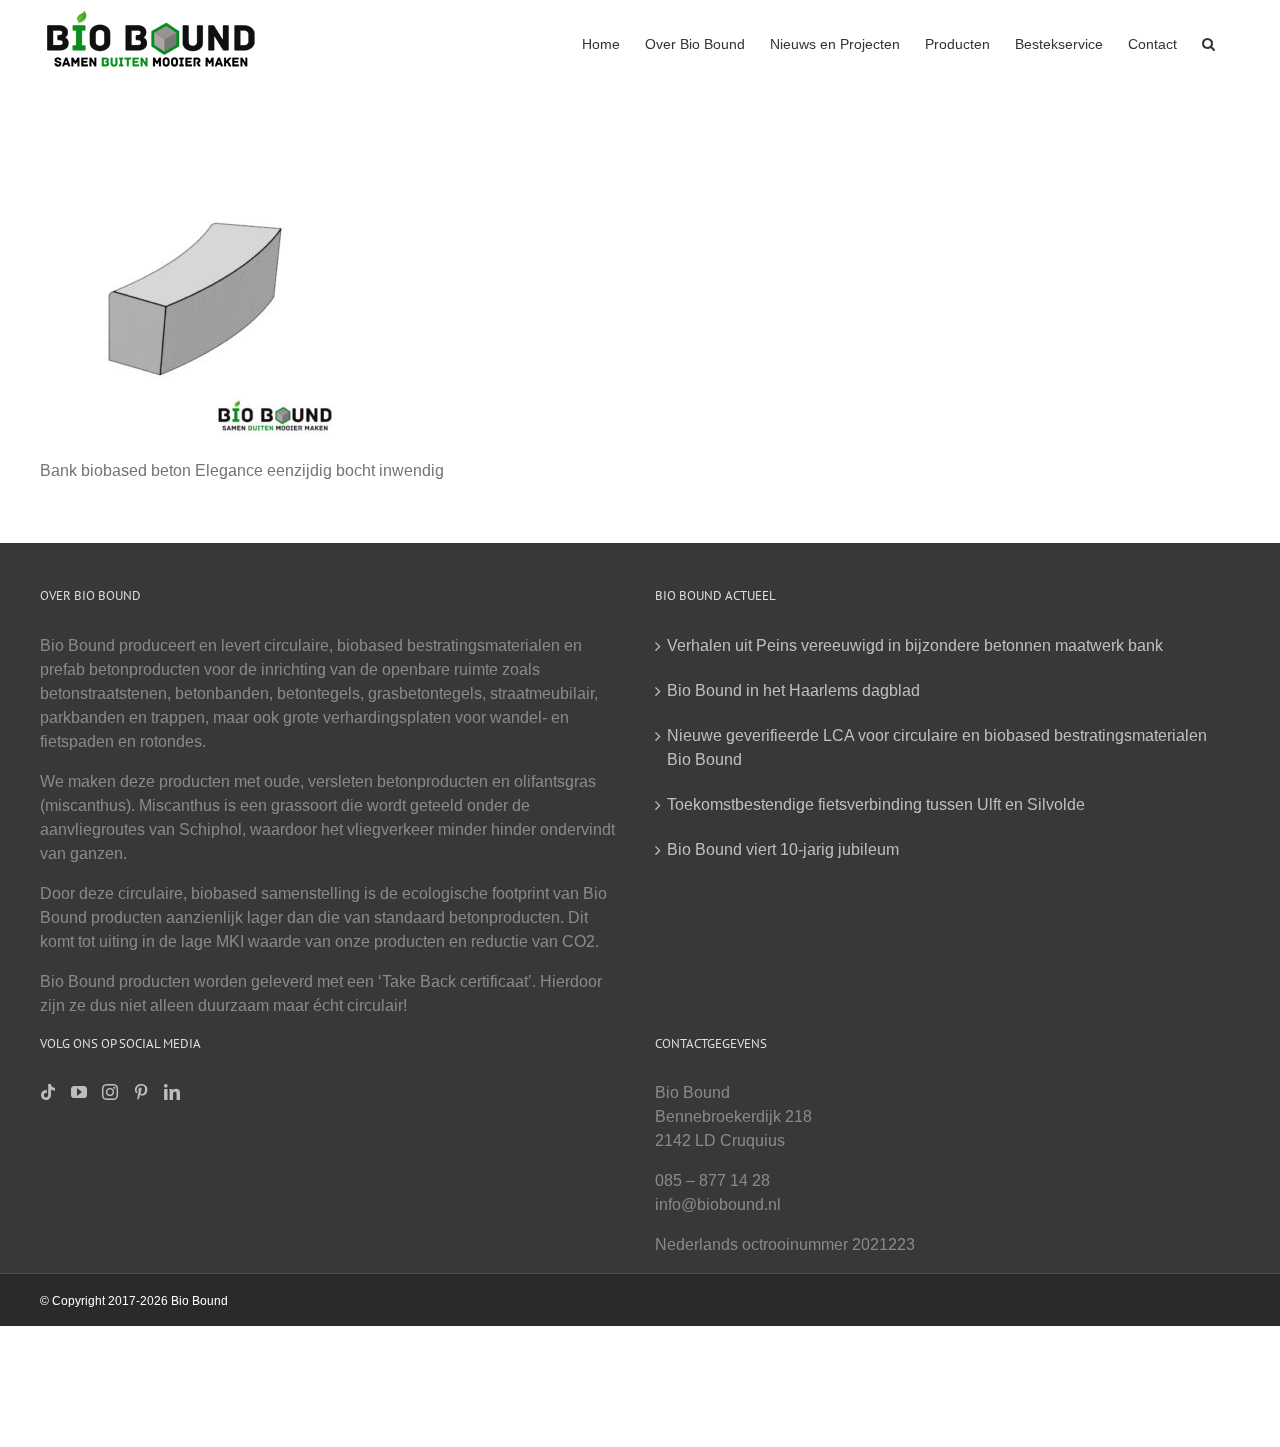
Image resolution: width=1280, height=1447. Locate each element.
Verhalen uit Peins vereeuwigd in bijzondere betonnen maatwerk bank (915, 645)
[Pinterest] (141, 1092)
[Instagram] (110, 1092)
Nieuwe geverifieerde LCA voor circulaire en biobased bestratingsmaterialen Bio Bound (937, 747)
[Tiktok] (48, 1092)
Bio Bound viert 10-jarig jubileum (783, 849)
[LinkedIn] (172, 1092)
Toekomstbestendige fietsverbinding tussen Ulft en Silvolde (876, 804)
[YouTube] (79, 1092)
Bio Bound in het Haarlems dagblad (793, 690)
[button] (1208, 42)
